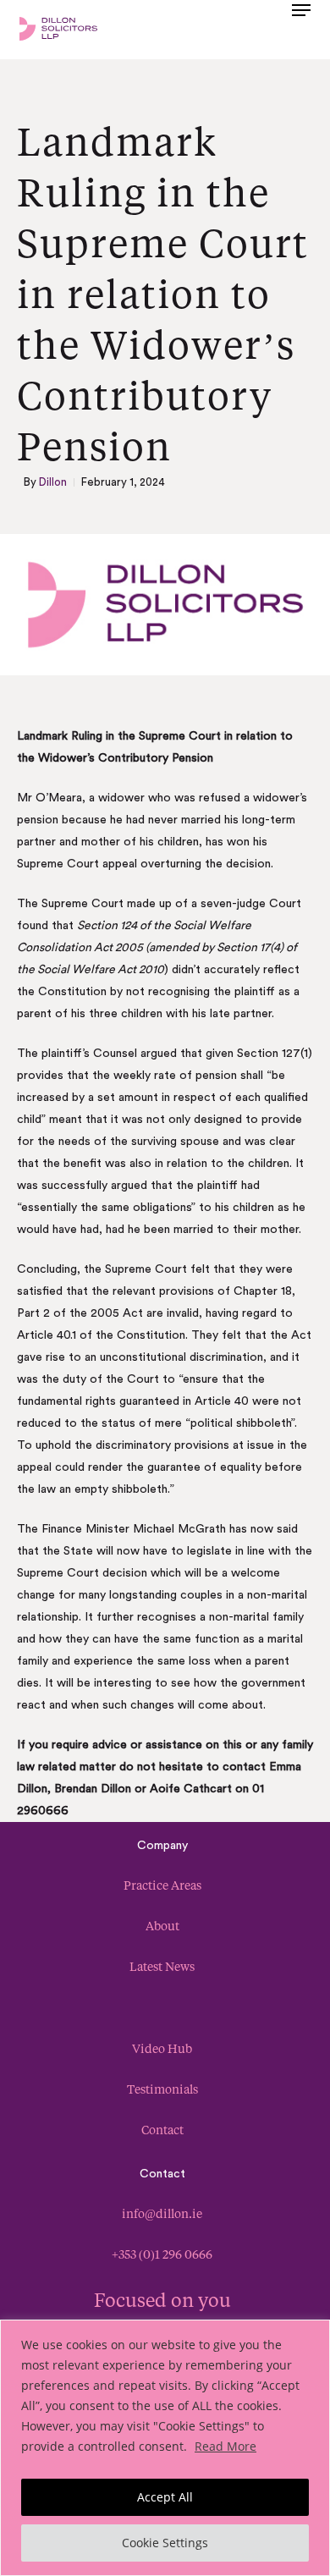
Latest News (162, 1966)
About (162, 1926)
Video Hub (162, 2048)
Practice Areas (162, 1885)
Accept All (165, 2497)
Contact (162, 2130)
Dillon (53, 482)
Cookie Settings (165, 2543)
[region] (165, 2448)
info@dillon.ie (162, 2213)
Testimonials (162, 2089)
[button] (301, 27)
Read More (225, 2446)
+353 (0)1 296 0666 (162, 2254)
